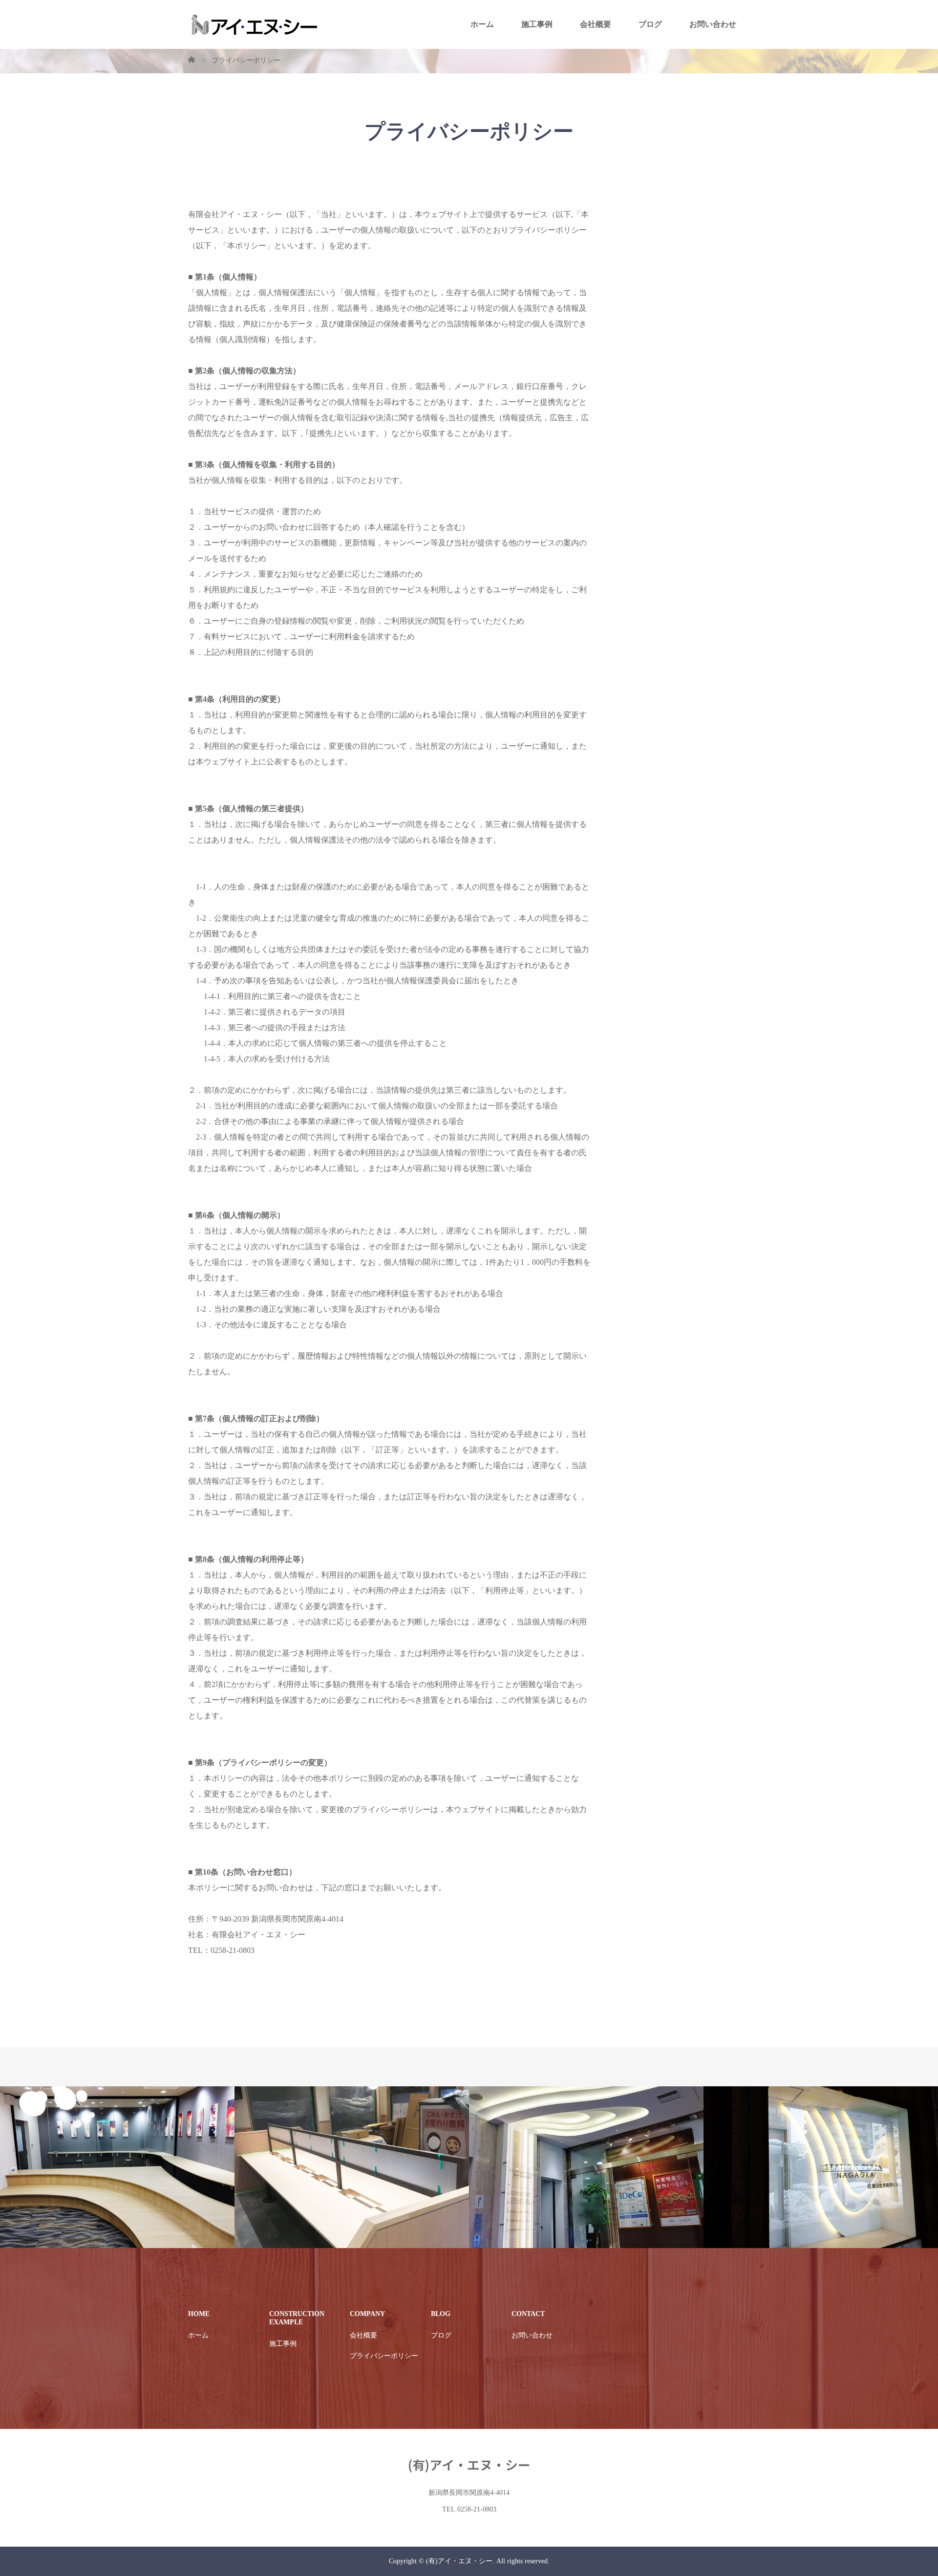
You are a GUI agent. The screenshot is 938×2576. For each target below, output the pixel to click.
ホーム (482, 24)
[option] (117, 2167)
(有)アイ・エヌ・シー (469, 2464)
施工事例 (537, 24)
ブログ (650, 24)
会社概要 (596, 24)
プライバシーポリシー (384, 2356)
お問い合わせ (713, 24)
